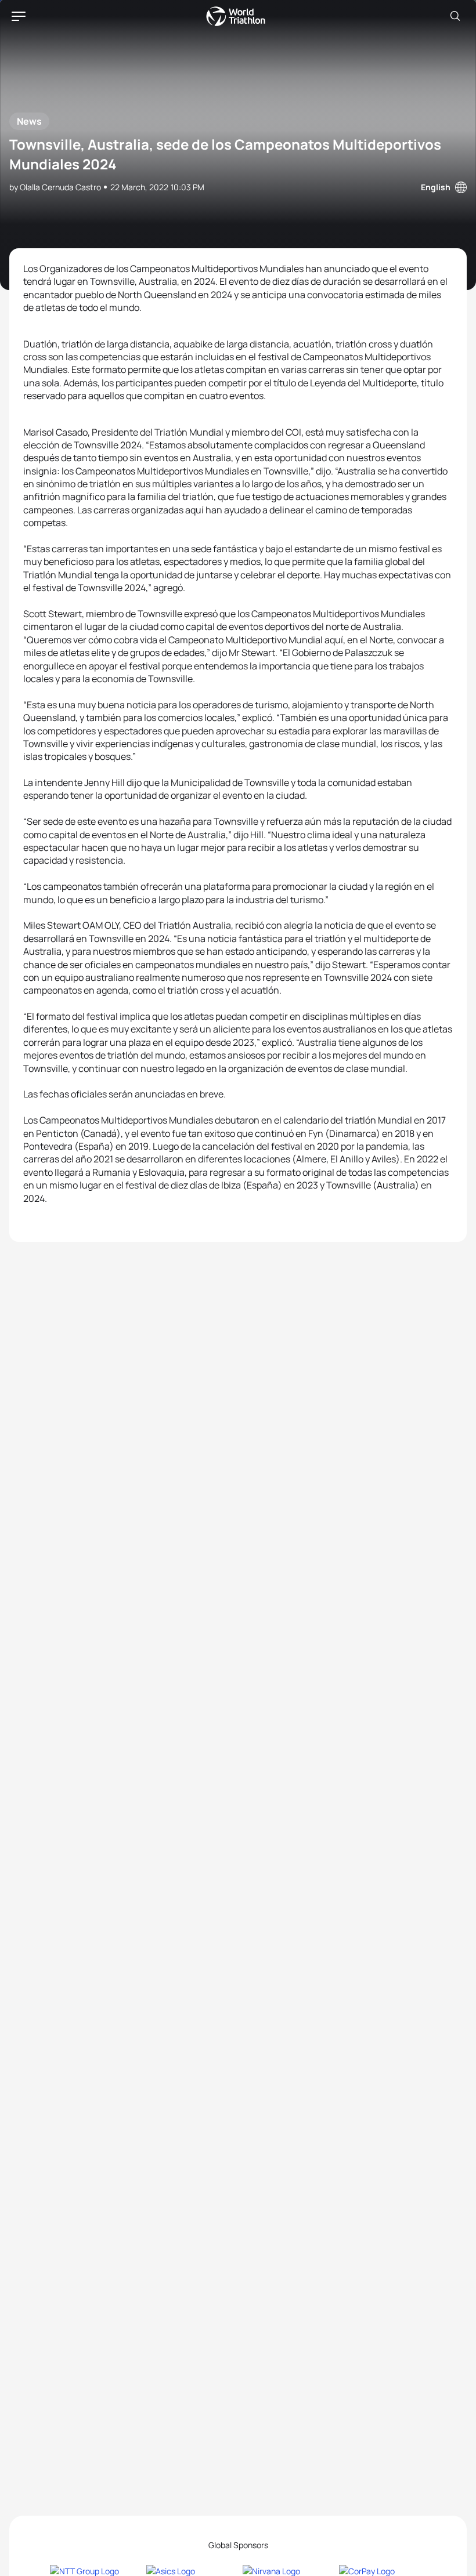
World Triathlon (236, 16)
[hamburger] (19, 16)
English (436, 187)
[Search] (455, 16)
